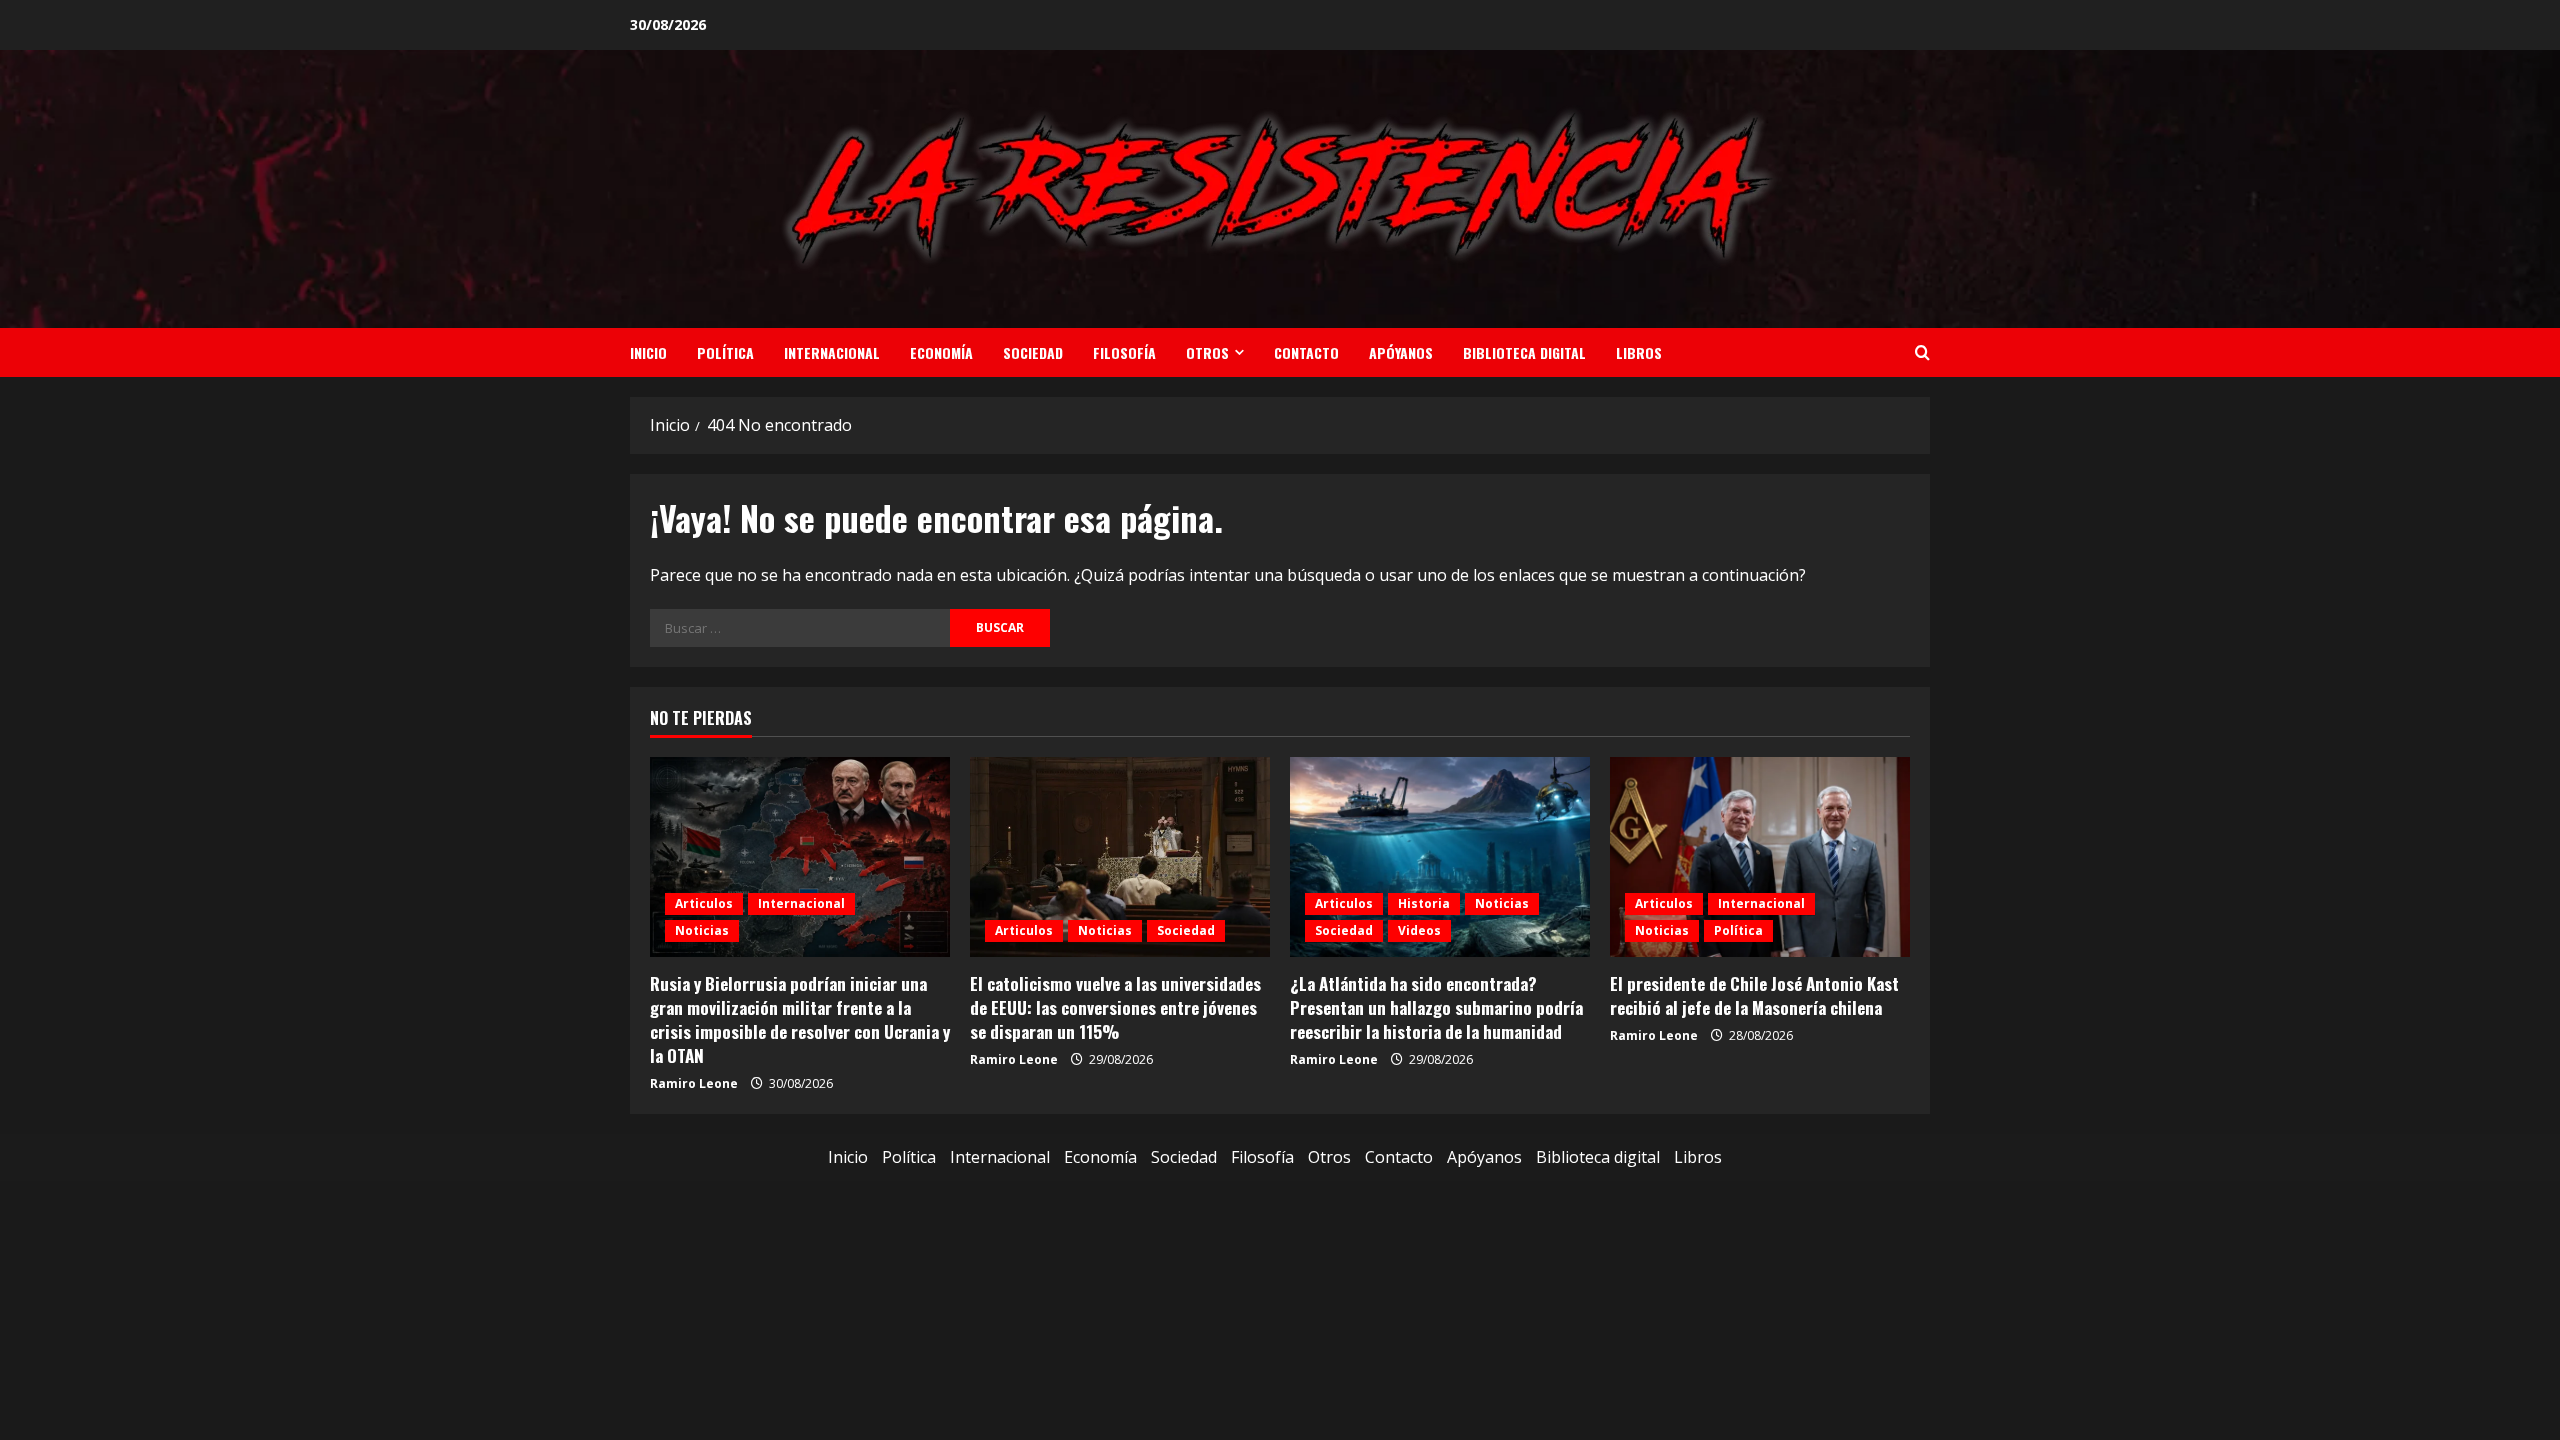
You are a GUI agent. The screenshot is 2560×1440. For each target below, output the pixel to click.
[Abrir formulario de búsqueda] (1922, 352)
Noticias (702, 930)
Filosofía (1124, 352)
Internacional (832, 352)
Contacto (1306, 352)
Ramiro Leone (694, 1083)
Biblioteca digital (1524, 352)
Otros (1207, 352)
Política (725, 352)
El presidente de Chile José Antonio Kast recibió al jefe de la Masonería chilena (1754, 995)
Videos (1419, 930)
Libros (1639, 352)
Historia (1424, 903)
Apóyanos (1401, 352)
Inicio (648, 352)
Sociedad (1033, 352)
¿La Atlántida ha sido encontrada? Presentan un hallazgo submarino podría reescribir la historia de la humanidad (1436, 1007)
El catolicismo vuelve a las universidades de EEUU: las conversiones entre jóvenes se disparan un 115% (1115, 1007)
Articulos (704, 903)
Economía (941, 352)
